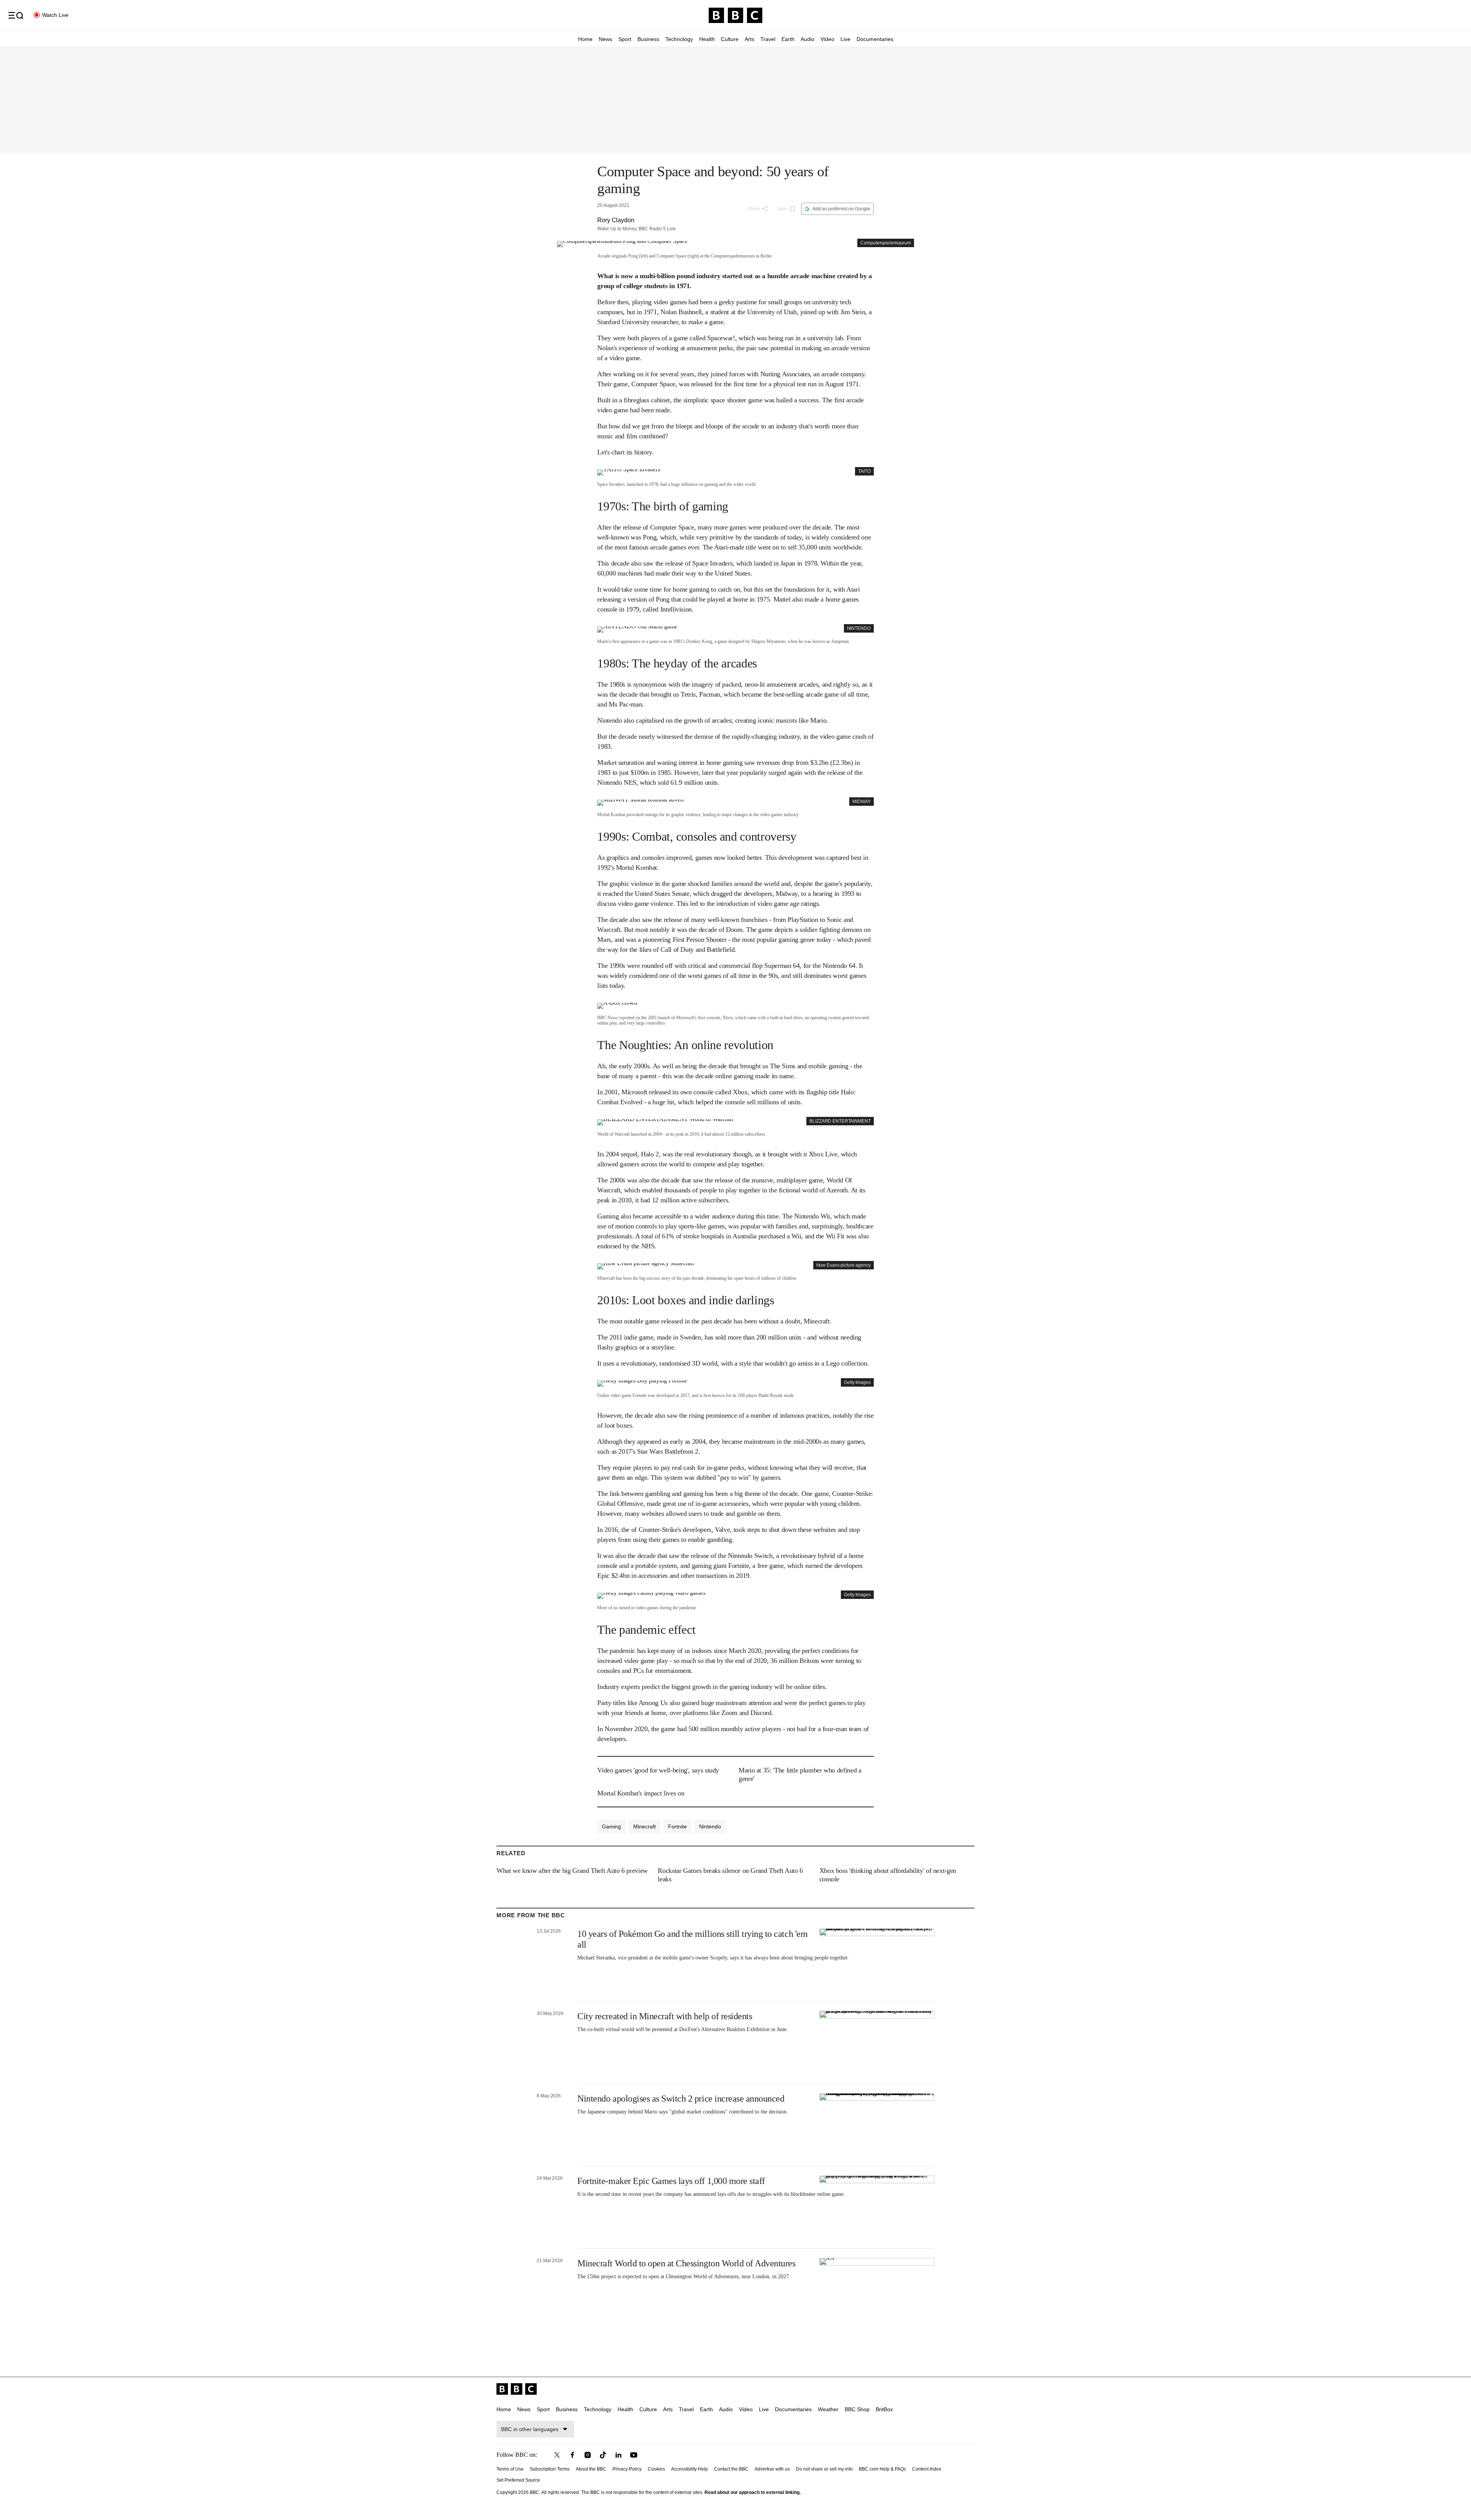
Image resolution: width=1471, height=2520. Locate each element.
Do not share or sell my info (824, 2469)
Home (585, 39)
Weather (828, 2409)
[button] (16, 15)
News (605, 39)
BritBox (884, 2409)
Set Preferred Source (518, 2480)
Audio (808, 39)
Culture (730, 39)
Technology (679, 39)
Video (827, 39)
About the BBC (591, 2469)
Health (707, 39)
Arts (749, 39)
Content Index (927, 2469)
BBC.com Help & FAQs (882, 2469)
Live (845, 39)
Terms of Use (510, 2469)
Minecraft (645, 1826)
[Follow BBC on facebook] (572, 2455)
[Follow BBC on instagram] (588, 2455)
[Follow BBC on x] (557, 2455)
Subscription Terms (550, 2469)
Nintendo (710, 1826)
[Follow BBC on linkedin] (618, 2455)
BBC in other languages (530, 2429)
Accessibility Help (690, 2469)
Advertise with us (772, 2469)
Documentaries (875, 39)
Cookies (656, 2469)
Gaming (611, 1826)
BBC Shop (857, 2409)
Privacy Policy (627, 2469)
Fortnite (677, 1826)
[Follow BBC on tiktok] (603, 2455)
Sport (625, 39)
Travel (768, 39)
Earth (788, 39)
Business (648, 39)
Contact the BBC (731, 2469)
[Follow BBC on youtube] (634, 2455)
